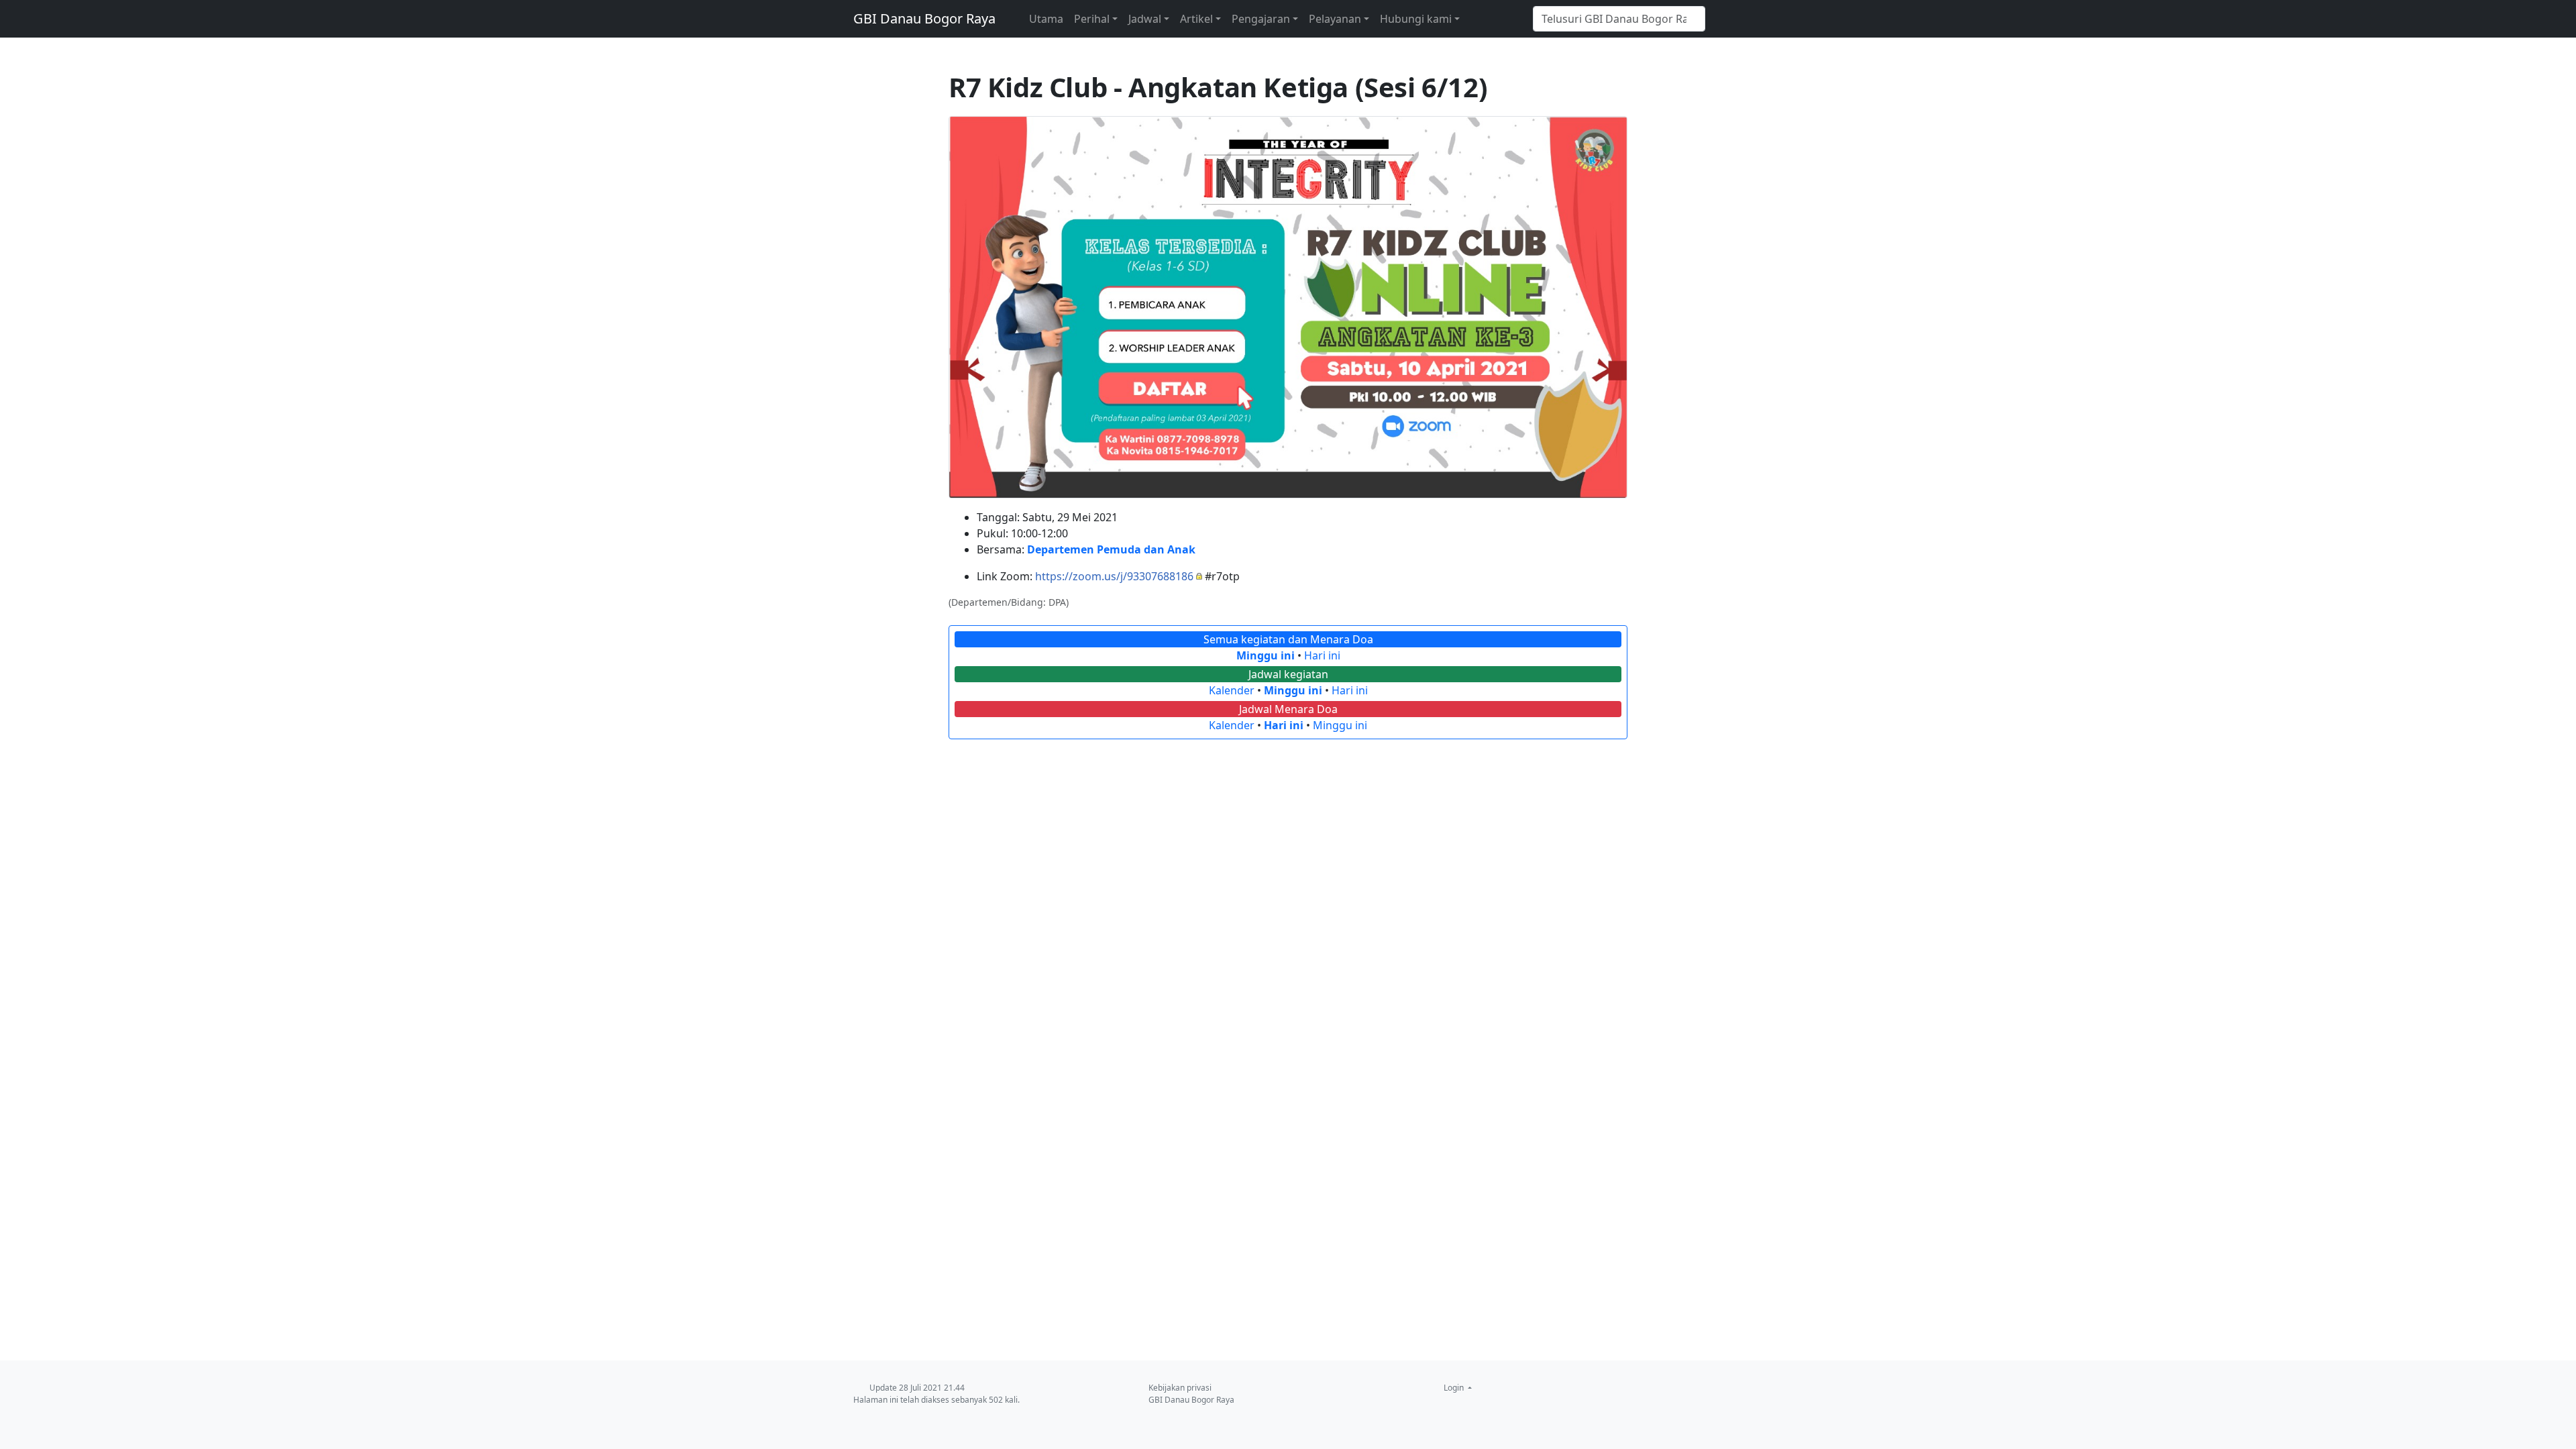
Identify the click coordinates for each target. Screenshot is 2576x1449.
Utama (1046, 19)
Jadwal (1145, 19)
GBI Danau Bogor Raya (924, 18)
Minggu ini (1266, 655)
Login (1455, 1388)
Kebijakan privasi (1180, 1388)
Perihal (1092, 19)
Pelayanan (1335, 19)
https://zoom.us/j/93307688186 (1114, 576)
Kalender (1232, 690)
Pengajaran (1261, 19)
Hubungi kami (1416, 19)
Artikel (1196, 19)
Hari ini (1322, 655)
